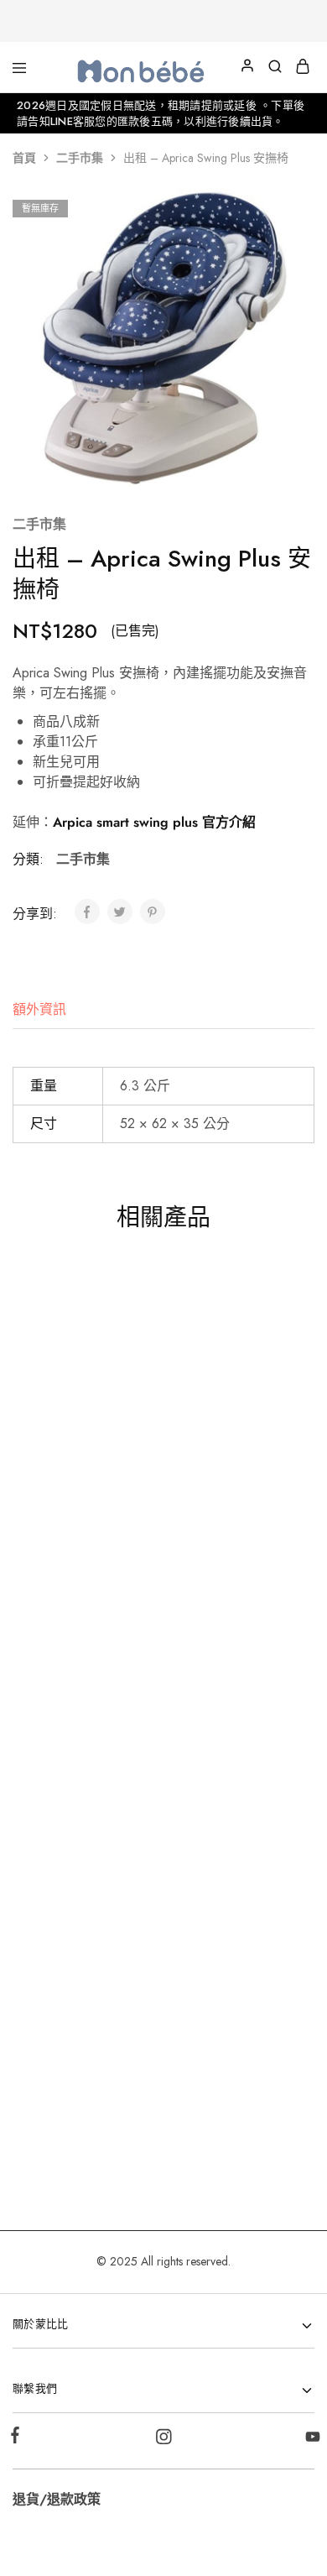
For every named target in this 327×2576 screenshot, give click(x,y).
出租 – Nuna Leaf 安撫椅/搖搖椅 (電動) (82, 1749)
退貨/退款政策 (57, 2499)
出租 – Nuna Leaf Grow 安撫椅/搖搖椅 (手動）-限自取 (82, 1454)
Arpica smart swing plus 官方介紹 (154, 822)
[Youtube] (309, 2440)
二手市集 (80, 158)
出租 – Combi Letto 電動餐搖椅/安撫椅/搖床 (233, 1445)
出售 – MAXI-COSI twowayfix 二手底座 (82, 2035)
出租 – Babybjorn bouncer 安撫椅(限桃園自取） (233, 2045)
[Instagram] (164, 2440)
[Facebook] (18, 2438)
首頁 (24, 158)
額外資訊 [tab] (39, 1009)
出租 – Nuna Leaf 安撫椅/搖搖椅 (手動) (233, 1749)
